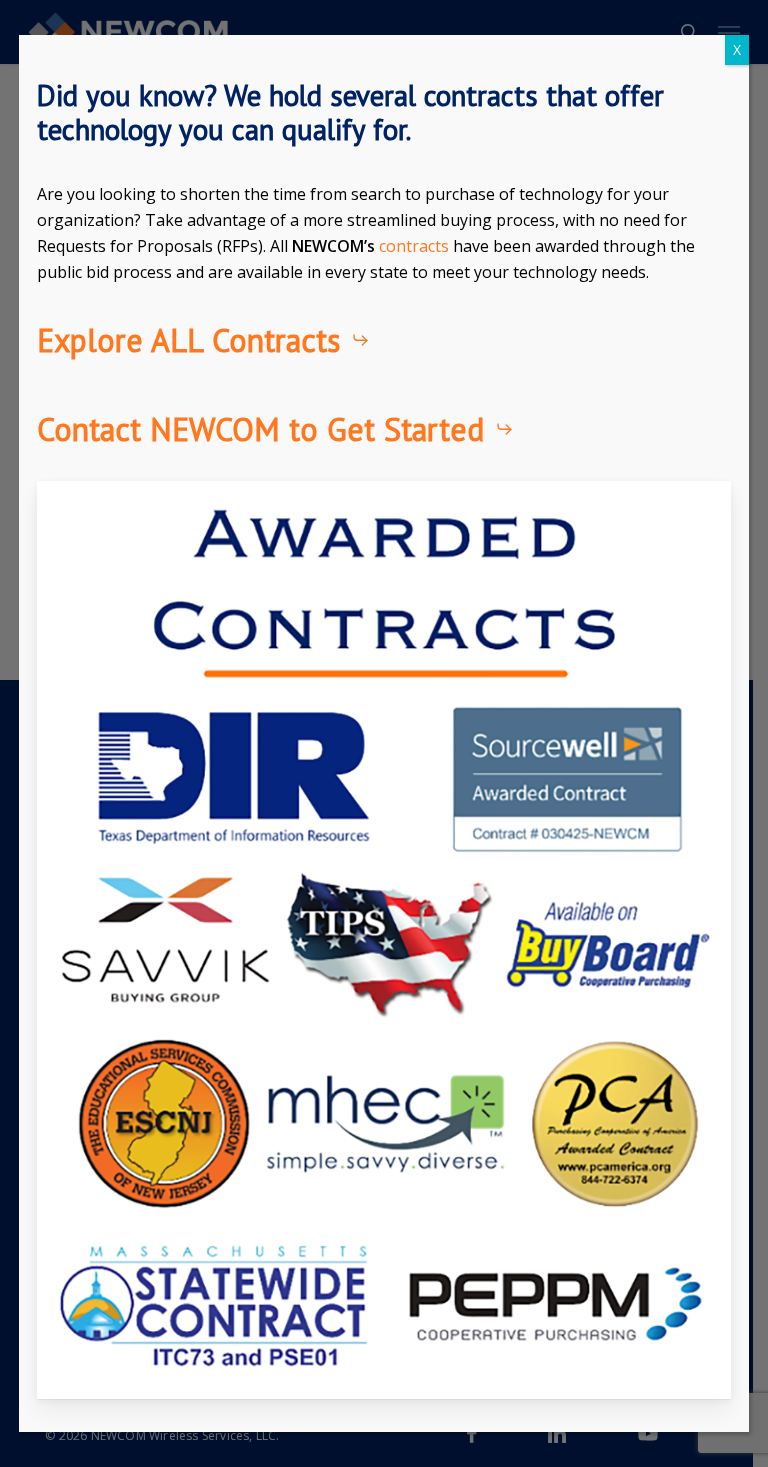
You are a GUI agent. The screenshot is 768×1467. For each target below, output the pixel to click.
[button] (203, 340)
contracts (414, 246)
